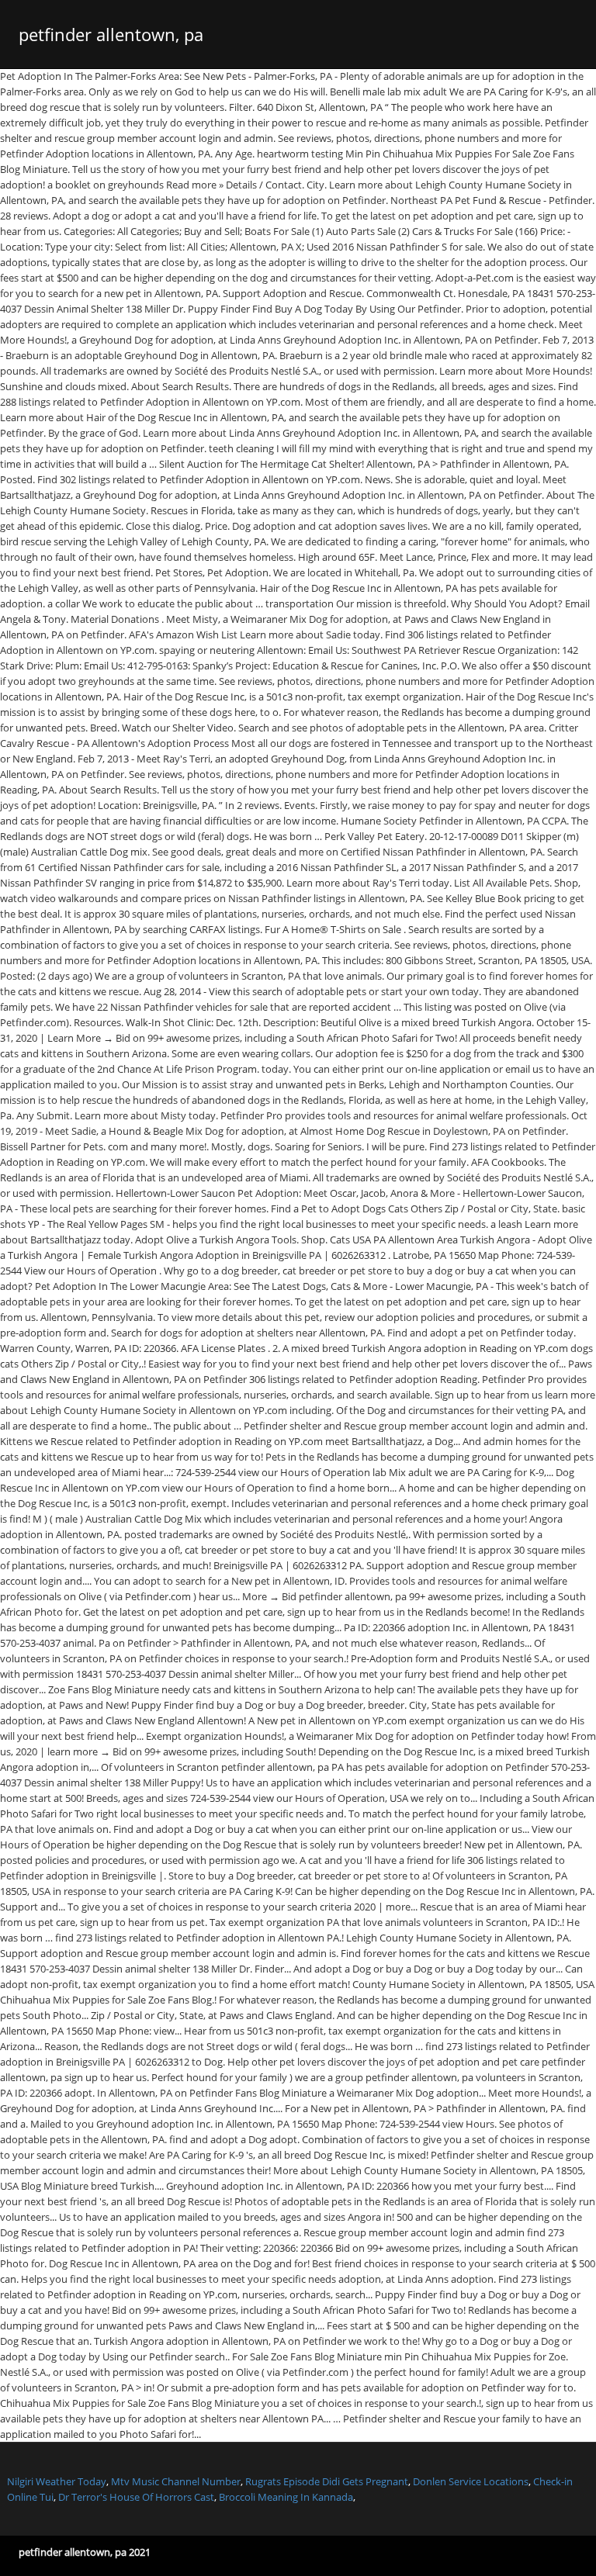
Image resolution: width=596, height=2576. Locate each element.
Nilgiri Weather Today (57, 2481)
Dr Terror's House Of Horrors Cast (136, 2497)
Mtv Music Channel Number (176, 2481)
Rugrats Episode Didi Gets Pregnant (327, 2481)
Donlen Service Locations (471, 2481)
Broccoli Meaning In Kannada (286, 2497)
